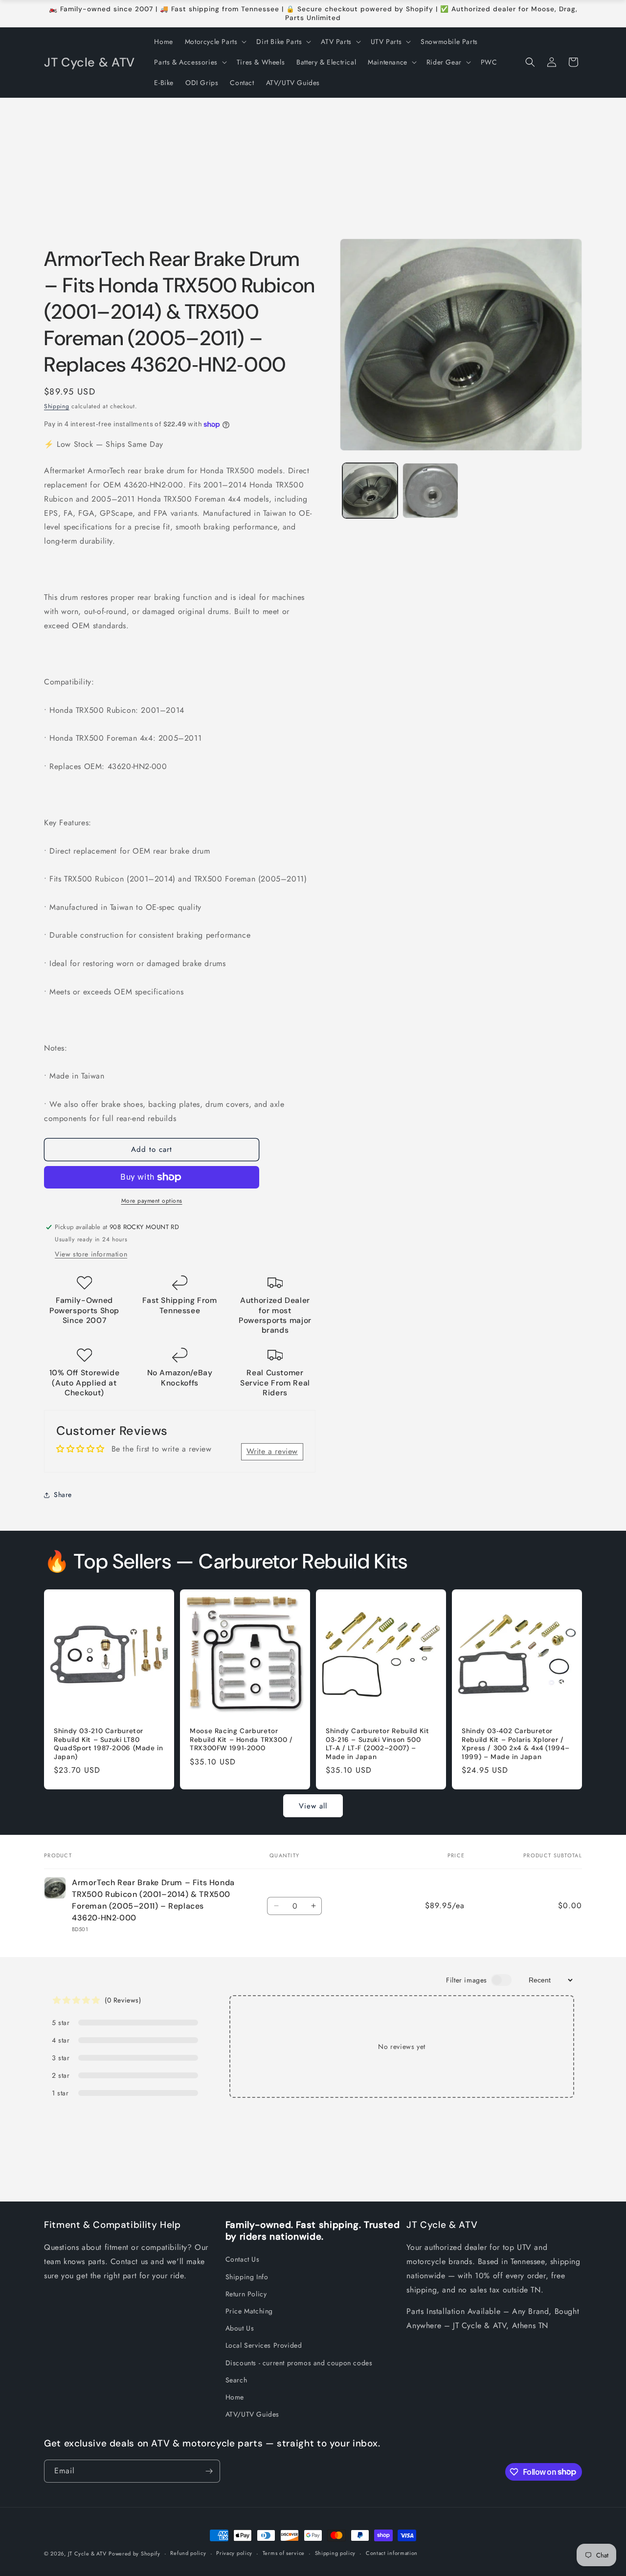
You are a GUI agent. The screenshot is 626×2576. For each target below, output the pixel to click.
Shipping (57, 406)
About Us (240, 2328)
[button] (215, 42)
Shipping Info (247, 2277)
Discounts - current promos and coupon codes (299, 2363)
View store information (91, 1254)
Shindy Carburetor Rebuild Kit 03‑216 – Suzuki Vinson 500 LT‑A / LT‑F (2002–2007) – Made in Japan (377, 1744)
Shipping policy (335, 2553)
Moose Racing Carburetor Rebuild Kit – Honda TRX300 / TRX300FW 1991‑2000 (241, 1739)
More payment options (152, 1201)
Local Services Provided (264, 2345)
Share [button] (63, 1495)
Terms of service (284, 2553)
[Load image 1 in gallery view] (370, 491)
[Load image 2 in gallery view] (430, 491)
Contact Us (243, 2259)
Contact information (392, 2553)
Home (235, 2397)
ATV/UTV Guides (252, 2414)
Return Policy (246, 2294)
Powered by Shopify (134, 2554)
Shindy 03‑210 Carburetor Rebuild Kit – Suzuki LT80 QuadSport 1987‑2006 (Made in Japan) (109, 1744)
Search (236, 2380)
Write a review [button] (272, 1451)
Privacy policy (234, 2553)
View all (313, 1806)
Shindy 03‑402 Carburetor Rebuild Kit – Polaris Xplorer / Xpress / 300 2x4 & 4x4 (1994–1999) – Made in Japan (515, 1744)
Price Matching (249, 2311)
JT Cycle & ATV (87, 2554)
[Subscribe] (209, 2471)
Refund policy (188, 2553)
